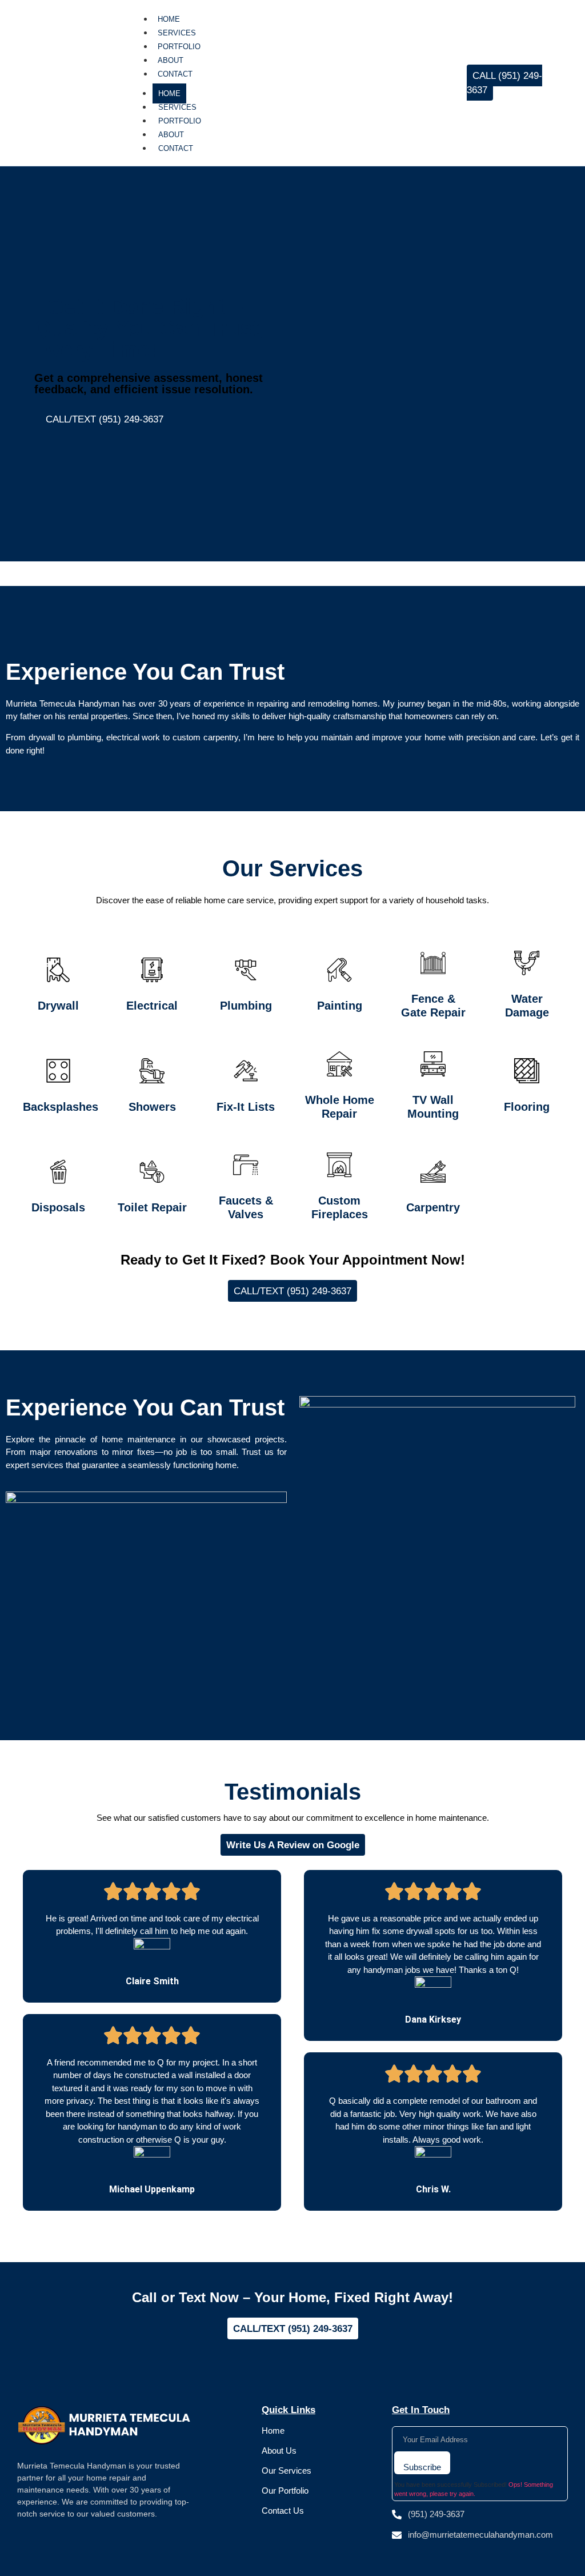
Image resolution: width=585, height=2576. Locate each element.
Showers (152, 1107)
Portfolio (179, 47)
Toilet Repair (152, 1207)
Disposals (58, 1207)
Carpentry (433, 1207)
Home (169, 19)
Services (177, 33)
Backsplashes (61, 1107)
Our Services (287, 2471)
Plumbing (246, 1006)
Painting (340, 1006)
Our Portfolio (285, 2491)
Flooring (527, 1107)
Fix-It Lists (246, 1107)
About (171, 60)
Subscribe (422, 2467)
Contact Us (283, 2511)
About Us (279, 2451)
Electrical (152, 1006)
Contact (175, 74)
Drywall (58, 1006)
